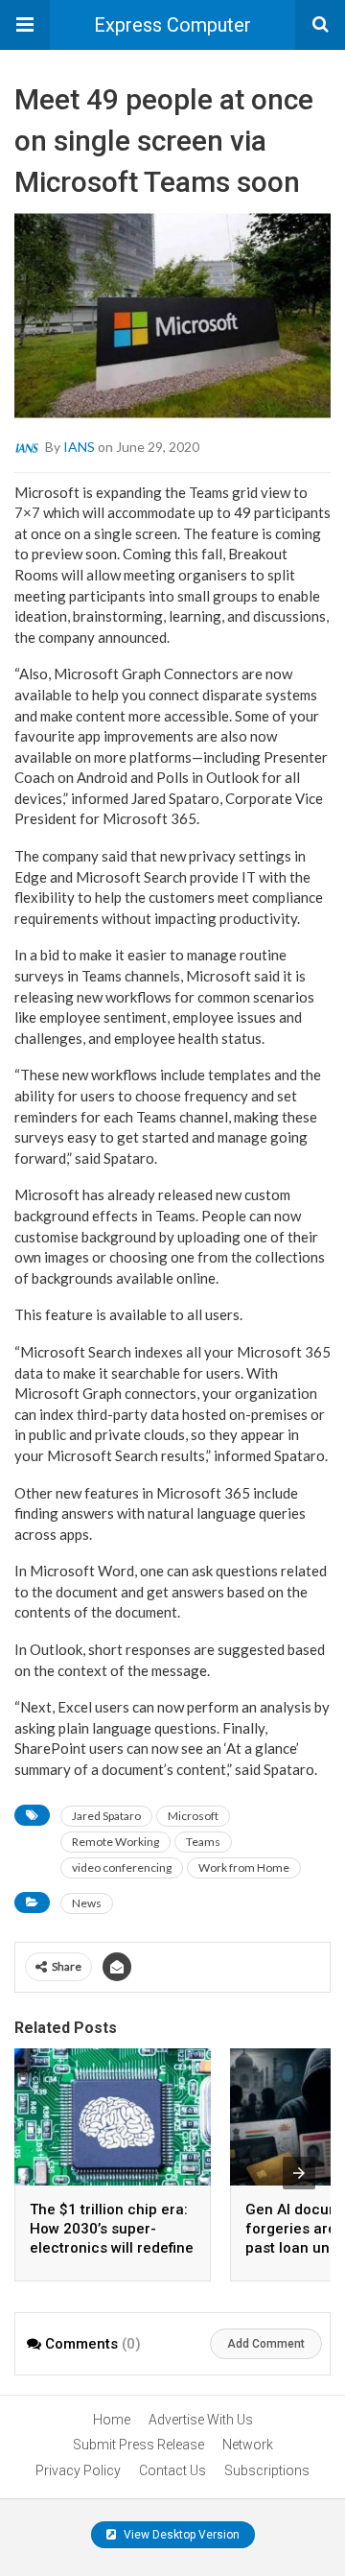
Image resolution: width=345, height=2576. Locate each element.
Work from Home (244, 1867)
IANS (79, 446)
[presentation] (299, 2173)
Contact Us (172, 2470)
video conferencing (122, 1867)
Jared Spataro (106, 1816)
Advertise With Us (201, 2420)
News (87, 1903)
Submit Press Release (138, 2445)
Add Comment (266, 2344)
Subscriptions (267, 2470)
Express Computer (172, 25)
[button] (25, 25)
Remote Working (115, 1842)
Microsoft (193, 1816)
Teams (203, 1842)
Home (112, 2420)
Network (248, 2445)
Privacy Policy (78, 2470)
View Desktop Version (180, 2535)
